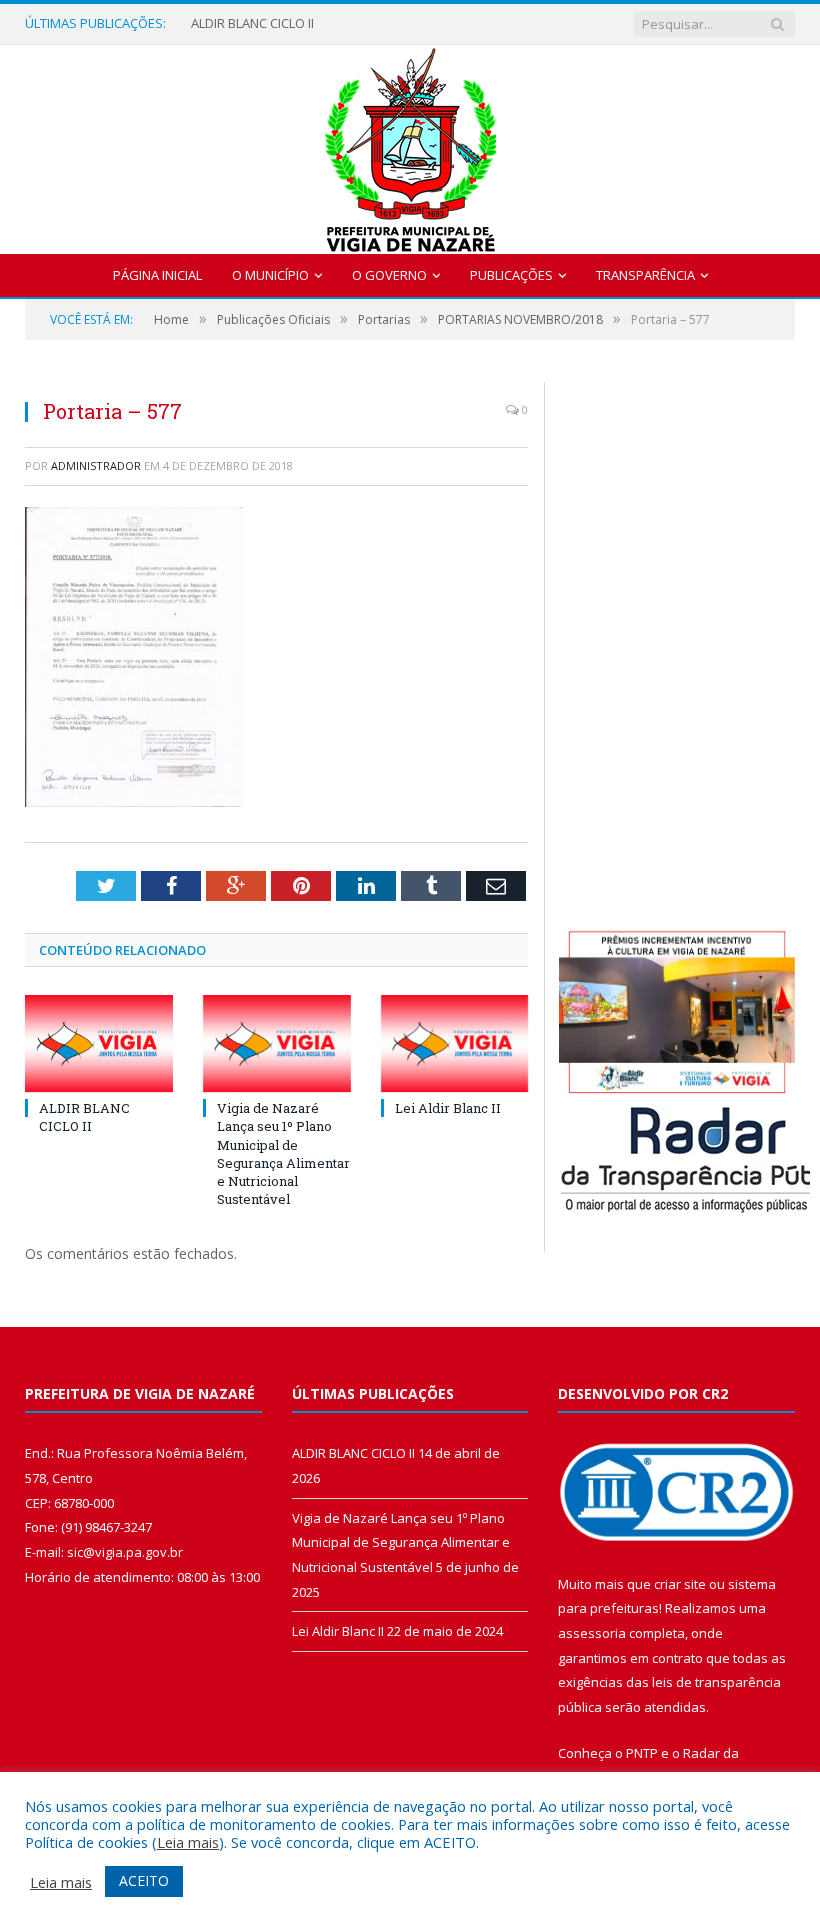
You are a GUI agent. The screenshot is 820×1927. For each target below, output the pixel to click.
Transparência (645, 275)
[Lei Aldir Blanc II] (455, 1043)
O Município (270, 275)
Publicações (511, 275)
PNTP (642, 1753)
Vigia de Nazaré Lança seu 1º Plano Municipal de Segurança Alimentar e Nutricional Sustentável (283, 1153)
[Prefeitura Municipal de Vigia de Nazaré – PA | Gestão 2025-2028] (410, 144)
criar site (680, 1584)
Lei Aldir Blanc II (448, 1108)
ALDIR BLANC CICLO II (252, 23)
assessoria (592, 1633)
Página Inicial (157, 275)
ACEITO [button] (144, 1880)
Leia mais (188, 1842)
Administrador (96, 465)
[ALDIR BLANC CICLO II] (99, 1043)
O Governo (389, 275)
